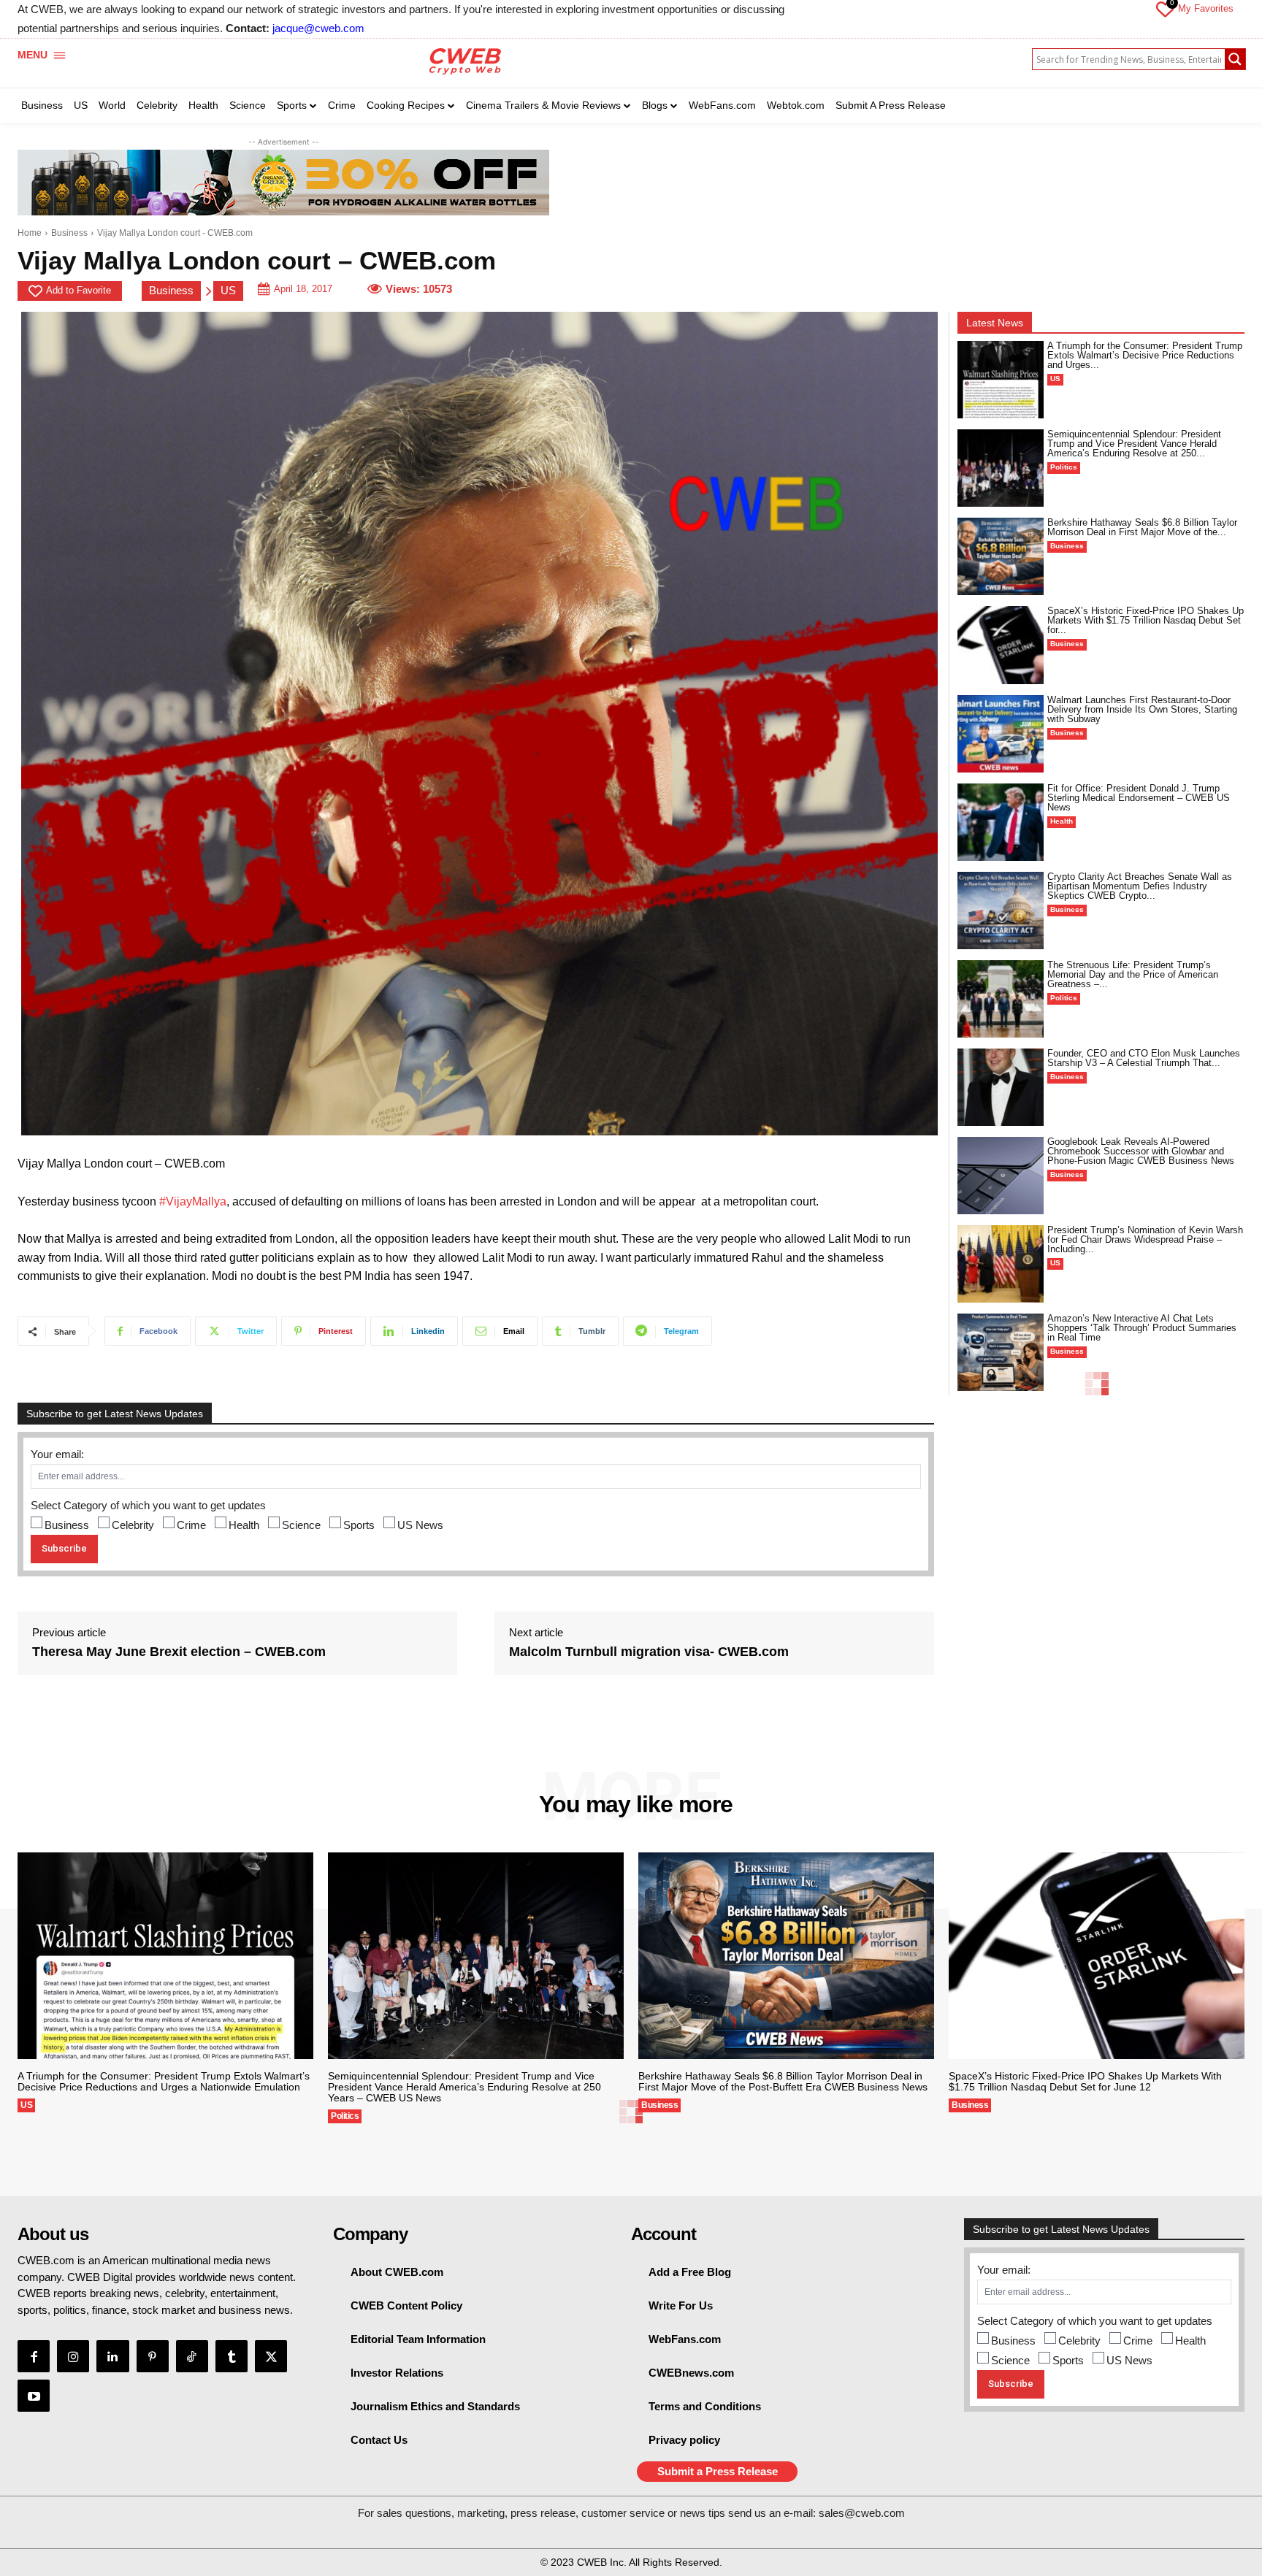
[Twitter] (271, 2356)
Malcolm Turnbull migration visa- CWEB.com (649, 1652)
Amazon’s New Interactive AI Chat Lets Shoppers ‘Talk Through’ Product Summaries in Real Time (1142, 1328)
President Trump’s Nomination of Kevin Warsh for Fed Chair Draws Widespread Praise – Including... (1145, 1239)
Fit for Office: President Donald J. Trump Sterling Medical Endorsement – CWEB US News (1139, 798)
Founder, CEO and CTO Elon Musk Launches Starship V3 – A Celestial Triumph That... (1144, 1058)
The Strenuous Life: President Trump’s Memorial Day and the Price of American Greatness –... (1133, 974)
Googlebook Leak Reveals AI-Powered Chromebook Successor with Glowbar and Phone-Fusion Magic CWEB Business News (1141, 1151)
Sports (359, 1525)
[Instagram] (73, 2356)
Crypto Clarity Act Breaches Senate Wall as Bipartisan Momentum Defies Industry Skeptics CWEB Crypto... (1140, 886)
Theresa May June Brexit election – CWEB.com (179, 1652)
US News (420, 1525)
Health (244, 1525)
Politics (1064, 467)
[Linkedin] (112, 2356)
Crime (191, 1525)
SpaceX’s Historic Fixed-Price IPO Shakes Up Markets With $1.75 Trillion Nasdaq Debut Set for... (1146, 620)
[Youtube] (34, 2396)
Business (69, 233)
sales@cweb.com (862, 2513)
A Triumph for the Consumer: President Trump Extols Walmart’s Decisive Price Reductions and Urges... (1145, 355)
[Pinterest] (153, 2356)
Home (30, 233)
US (228, 290)
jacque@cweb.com (318, 28)
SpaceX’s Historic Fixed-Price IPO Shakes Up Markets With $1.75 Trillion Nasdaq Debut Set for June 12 (1085, 2081)
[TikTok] (192, 2356)
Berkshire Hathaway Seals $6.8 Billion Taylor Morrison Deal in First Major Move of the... (1142, 527)
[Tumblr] (232, 2356)
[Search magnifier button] (1235, 59)
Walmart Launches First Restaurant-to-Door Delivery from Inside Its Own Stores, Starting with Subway (1142, 709)
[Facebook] (34, 2356)
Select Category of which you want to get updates (148, 1505)
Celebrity (133, 1525)
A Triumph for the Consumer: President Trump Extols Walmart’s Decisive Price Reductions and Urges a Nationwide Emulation (164, 2081)
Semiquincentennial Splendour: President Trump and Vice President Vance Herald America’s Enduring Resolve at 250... (1134, 444)
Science (301, 1525)
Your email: (57, 1454)
